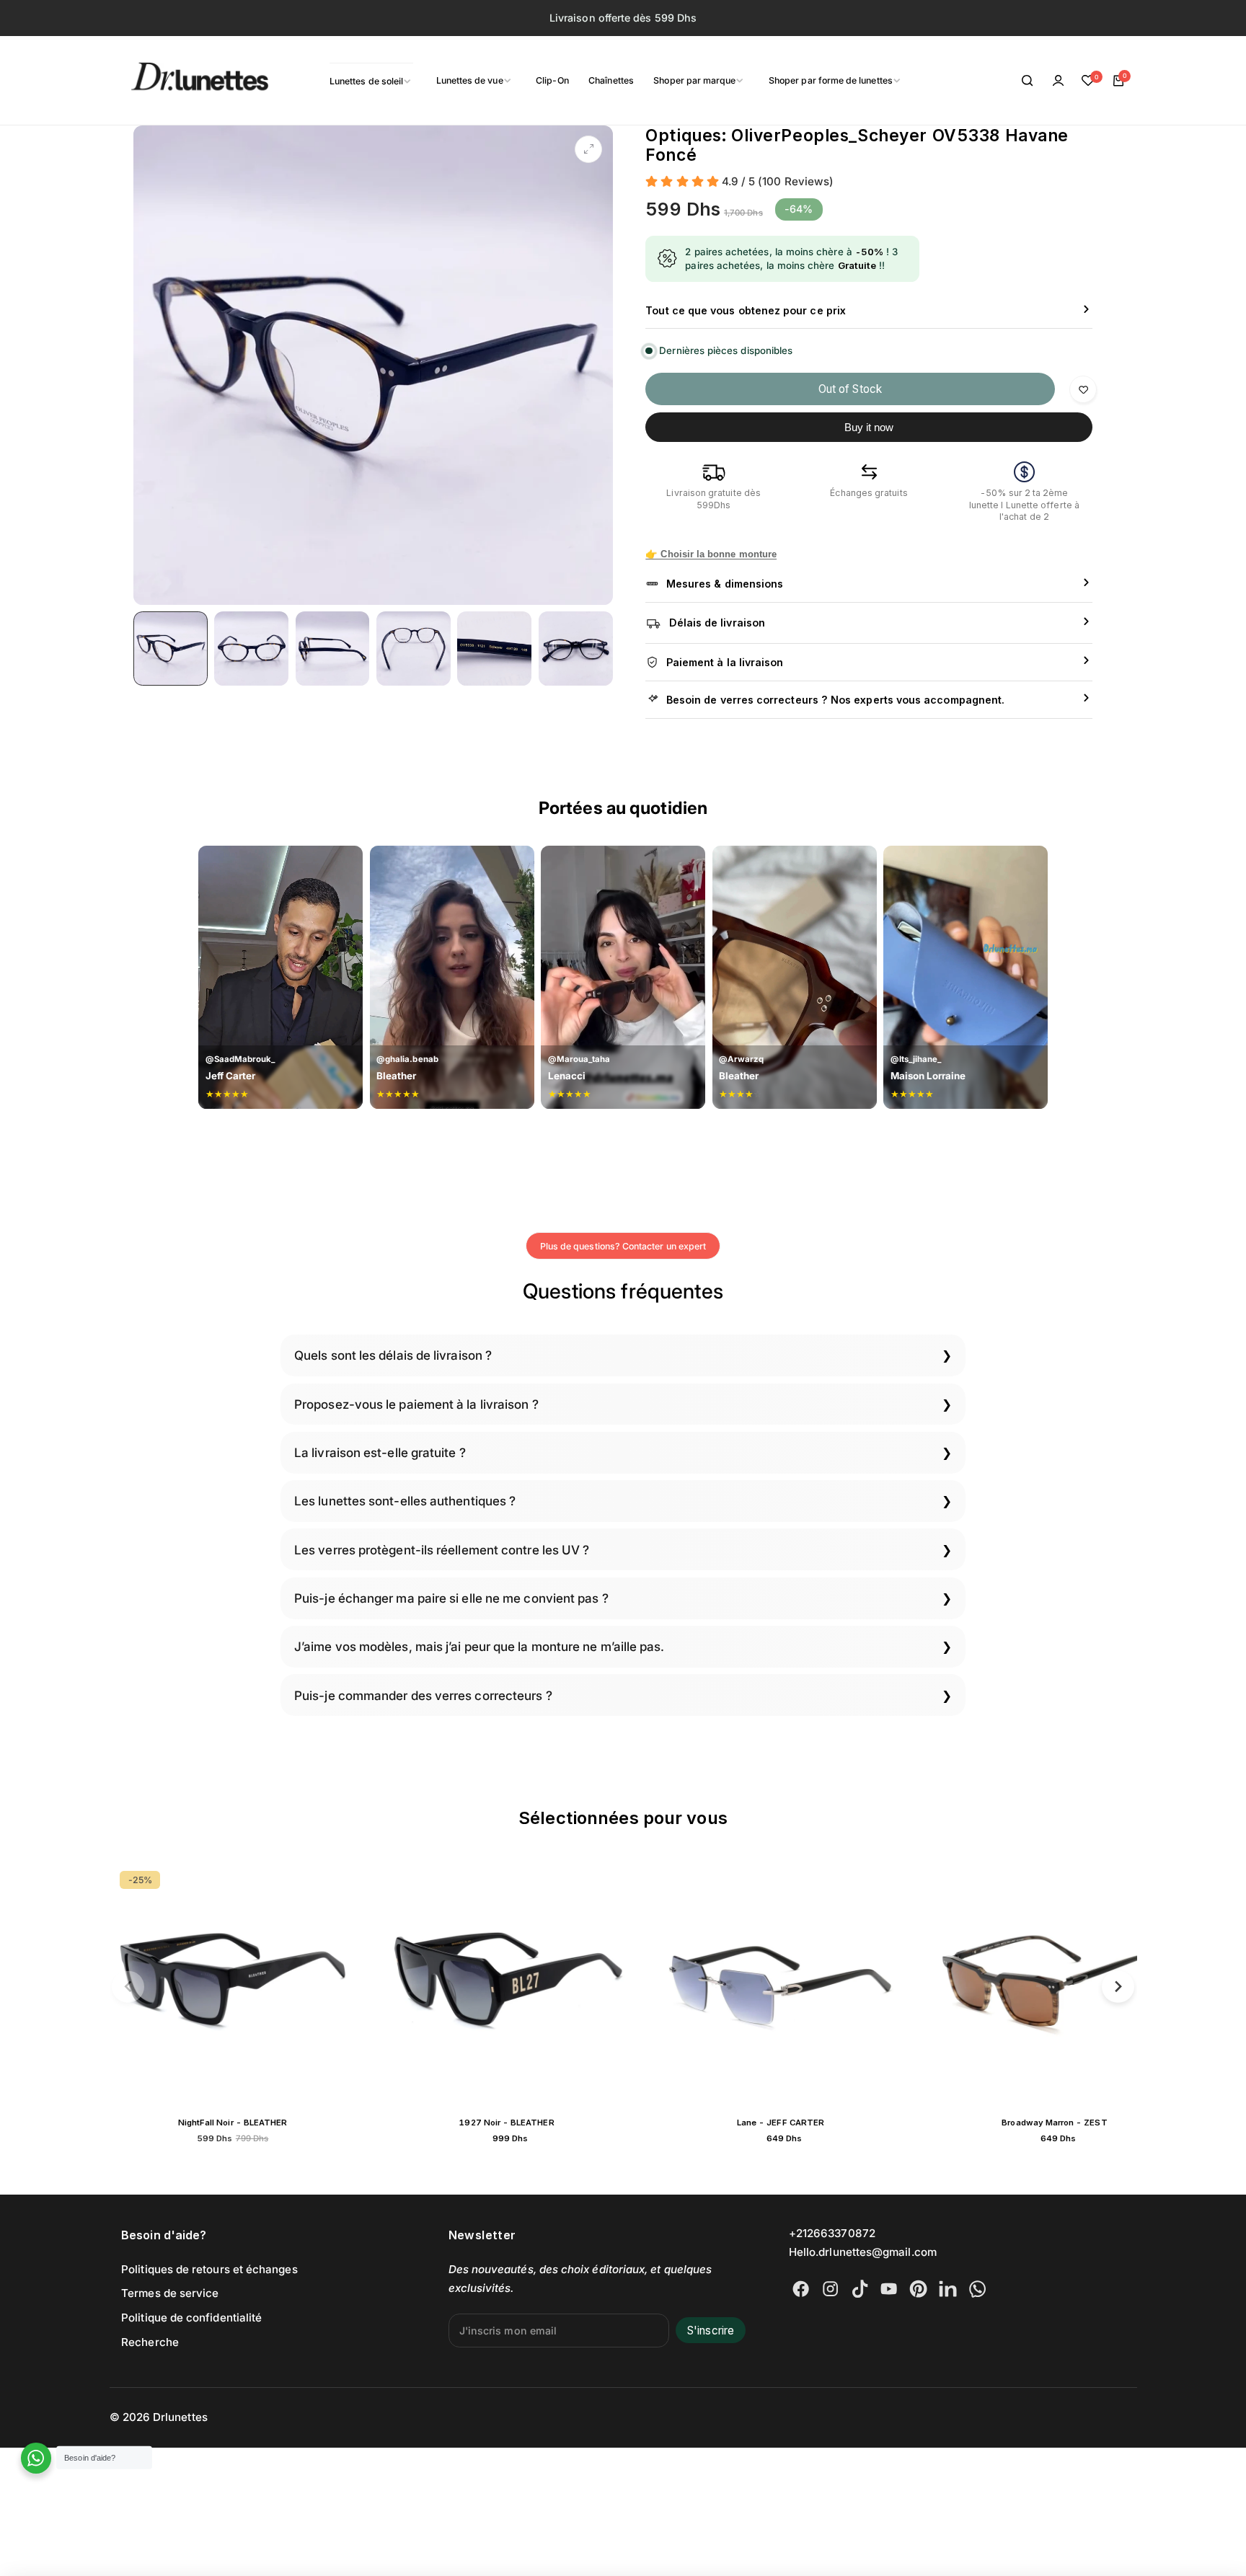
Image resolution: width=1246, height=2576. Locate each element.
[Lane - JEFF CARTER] (521, 1984)
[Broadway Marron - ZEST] (795, 1984)
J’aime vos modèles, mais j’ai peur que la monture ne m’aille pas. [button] (480, 1646)
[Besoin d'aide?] (36, 2458)
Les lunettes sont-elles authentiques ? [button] (405, 1501)
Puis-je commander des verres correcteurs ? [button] (423, 1695)
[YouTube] (889, 2289)
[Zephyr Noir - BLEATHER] (1069, 1984)
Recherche (150, 2342)
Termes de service (170, 2293)
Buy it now (869, 427)
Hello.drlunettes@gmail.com (863, 2252)
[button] (128, 1987)
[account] (1058, 81)
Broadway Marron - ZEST (794, 2123)
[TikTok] (860, 2289)
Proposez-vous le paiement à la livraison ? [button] (416, 1404)
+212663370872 (832, 2233)
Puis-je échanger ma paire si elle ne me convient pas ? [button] (451, 1598)
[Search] (1028, 81)
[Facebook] (801, 2289)
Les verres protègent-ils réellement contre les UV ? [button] (442, 1550)
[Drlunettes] (182, 81)
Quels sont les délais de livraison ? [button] (393, 1355)
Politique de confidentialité (191, 2318)
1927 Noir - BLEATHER (246, 2123)
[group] (373, 365)
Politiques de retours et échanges (209, 2269)
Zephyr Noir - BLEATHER (1068, 2123)
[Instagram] (830, 2289)
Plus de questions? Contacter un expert (623, 1246)
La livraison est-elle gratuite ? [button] (380, 1452)
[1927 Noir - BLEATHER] (247, 1984)
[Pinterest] (918, 2289)
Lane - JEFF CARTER (520, 2123)
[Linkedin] (948, 2289)
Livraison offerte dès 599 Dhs (623, 18)
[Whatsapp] (977, 2289)
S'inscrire (711, 2331)
